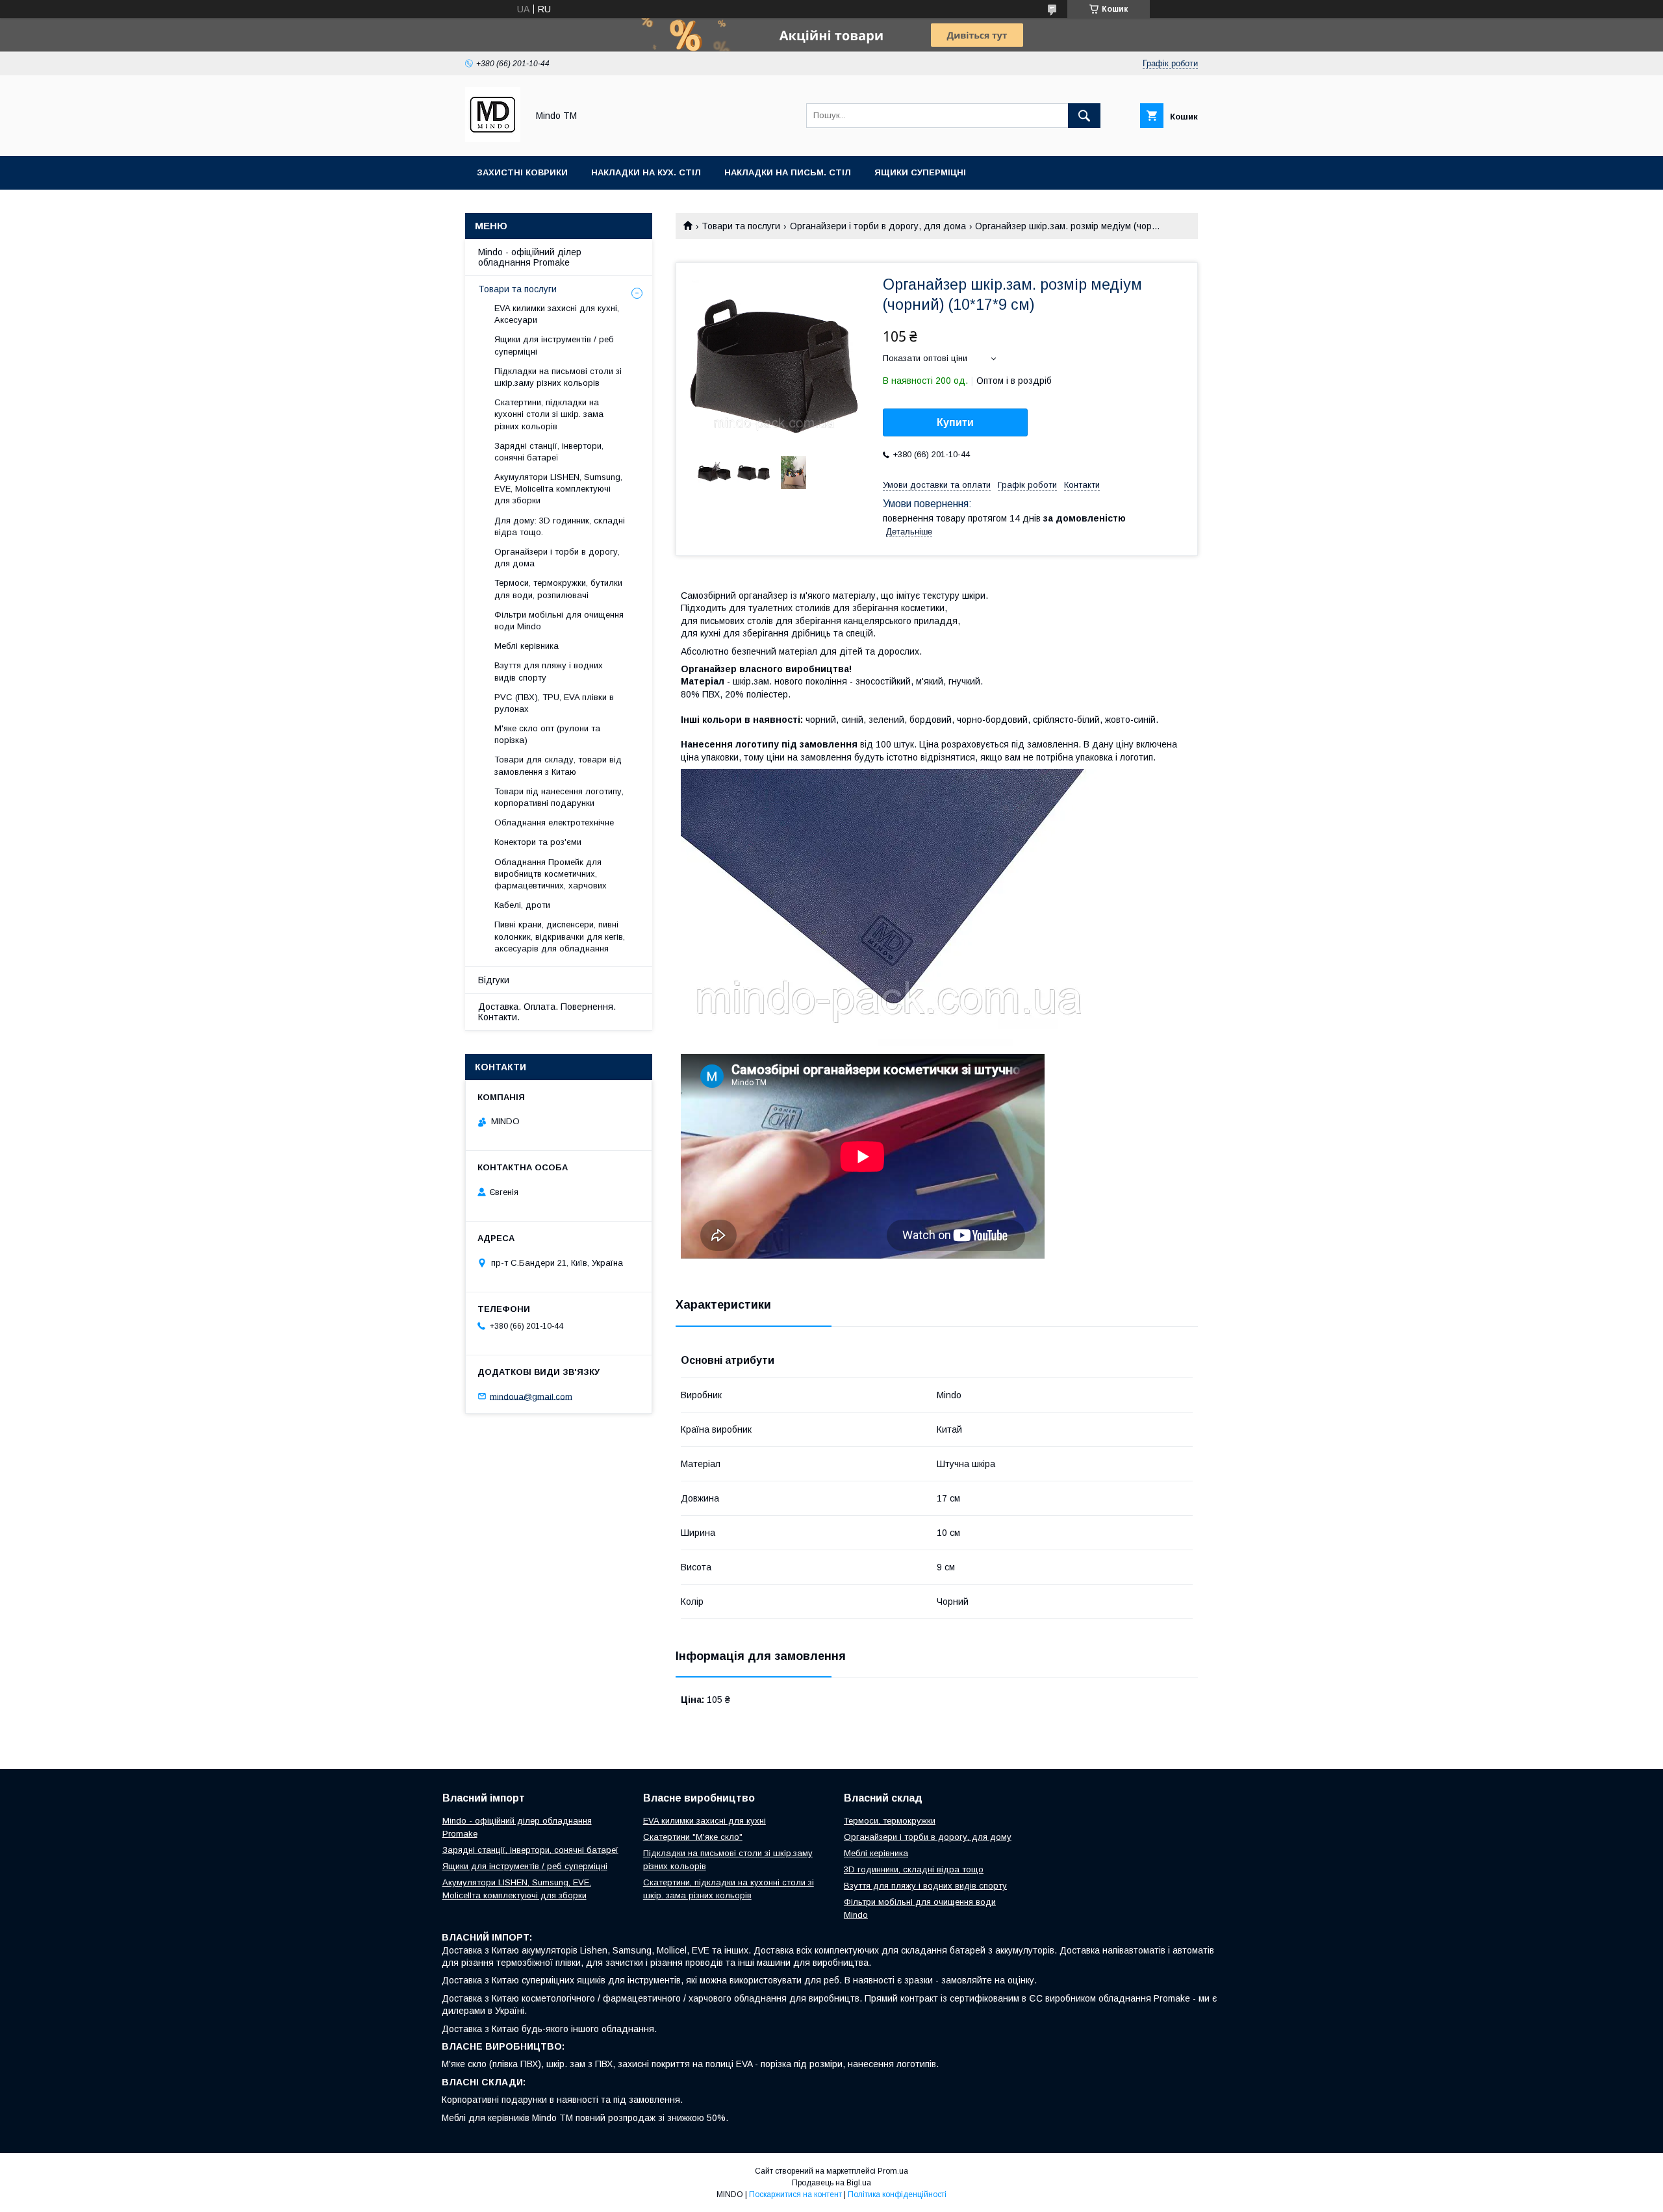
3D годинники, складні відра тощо (914, 1869)
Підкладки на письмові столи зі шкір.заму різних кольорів (558, 377)
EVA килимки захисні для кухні (705, 1821)
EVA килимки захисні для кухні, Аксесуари (557, 314)
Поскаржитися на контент (795, 2194)
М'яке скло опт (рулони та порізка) (547, 734)
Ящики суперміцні (920, 172)
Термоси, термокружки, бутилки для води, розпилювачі (558, 589)
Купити (955, 422)
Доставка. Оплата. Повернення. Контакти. (547, 1012)
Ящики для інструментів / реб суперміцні (554, 345)
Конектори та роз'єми (538, 842)
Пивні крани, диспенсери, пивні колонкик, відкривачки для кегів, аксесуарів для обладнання (560, 936)
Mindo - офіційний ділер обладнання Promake (530, 257)
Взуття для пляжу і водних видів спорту (549, 671)
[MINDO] (493, 139)
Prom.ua (893, 2171)
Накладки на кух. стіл (646, 172)
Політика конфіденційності (897, 2194)
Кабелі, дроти (522, 905)
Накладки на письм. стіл (788, 172)
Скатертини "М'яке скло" (693, 1837)
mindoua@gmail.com (531, 1396)
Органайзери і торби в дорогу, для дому (928, 1837)
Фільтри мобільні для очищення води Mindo (559, 621)
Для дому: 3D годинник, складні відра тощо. (560, 526)
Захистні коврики (522, 172)
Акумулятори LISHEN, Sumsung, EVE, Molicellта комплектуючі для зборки (558, 489)
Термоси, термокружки (890, 1821)
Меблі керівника (527, 646)
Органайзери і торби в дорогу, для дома (878, 226)
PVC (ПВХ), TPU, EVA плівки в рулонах (554, 703)
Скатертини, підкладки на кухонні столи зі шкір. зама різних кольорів (549, 414)
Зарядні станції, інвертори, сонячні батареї (549, 452)
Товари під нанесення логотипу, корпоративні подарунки (559, 797)
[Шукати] (1084, 116)
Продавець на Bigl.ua (831, 2183)
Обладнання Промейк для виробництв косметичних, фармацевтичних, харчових (551, 874)
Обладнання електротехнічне (554, 823)
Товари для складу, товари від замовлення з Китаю (558, 765)
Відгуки (494, 980)
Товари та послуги (741, 226)
